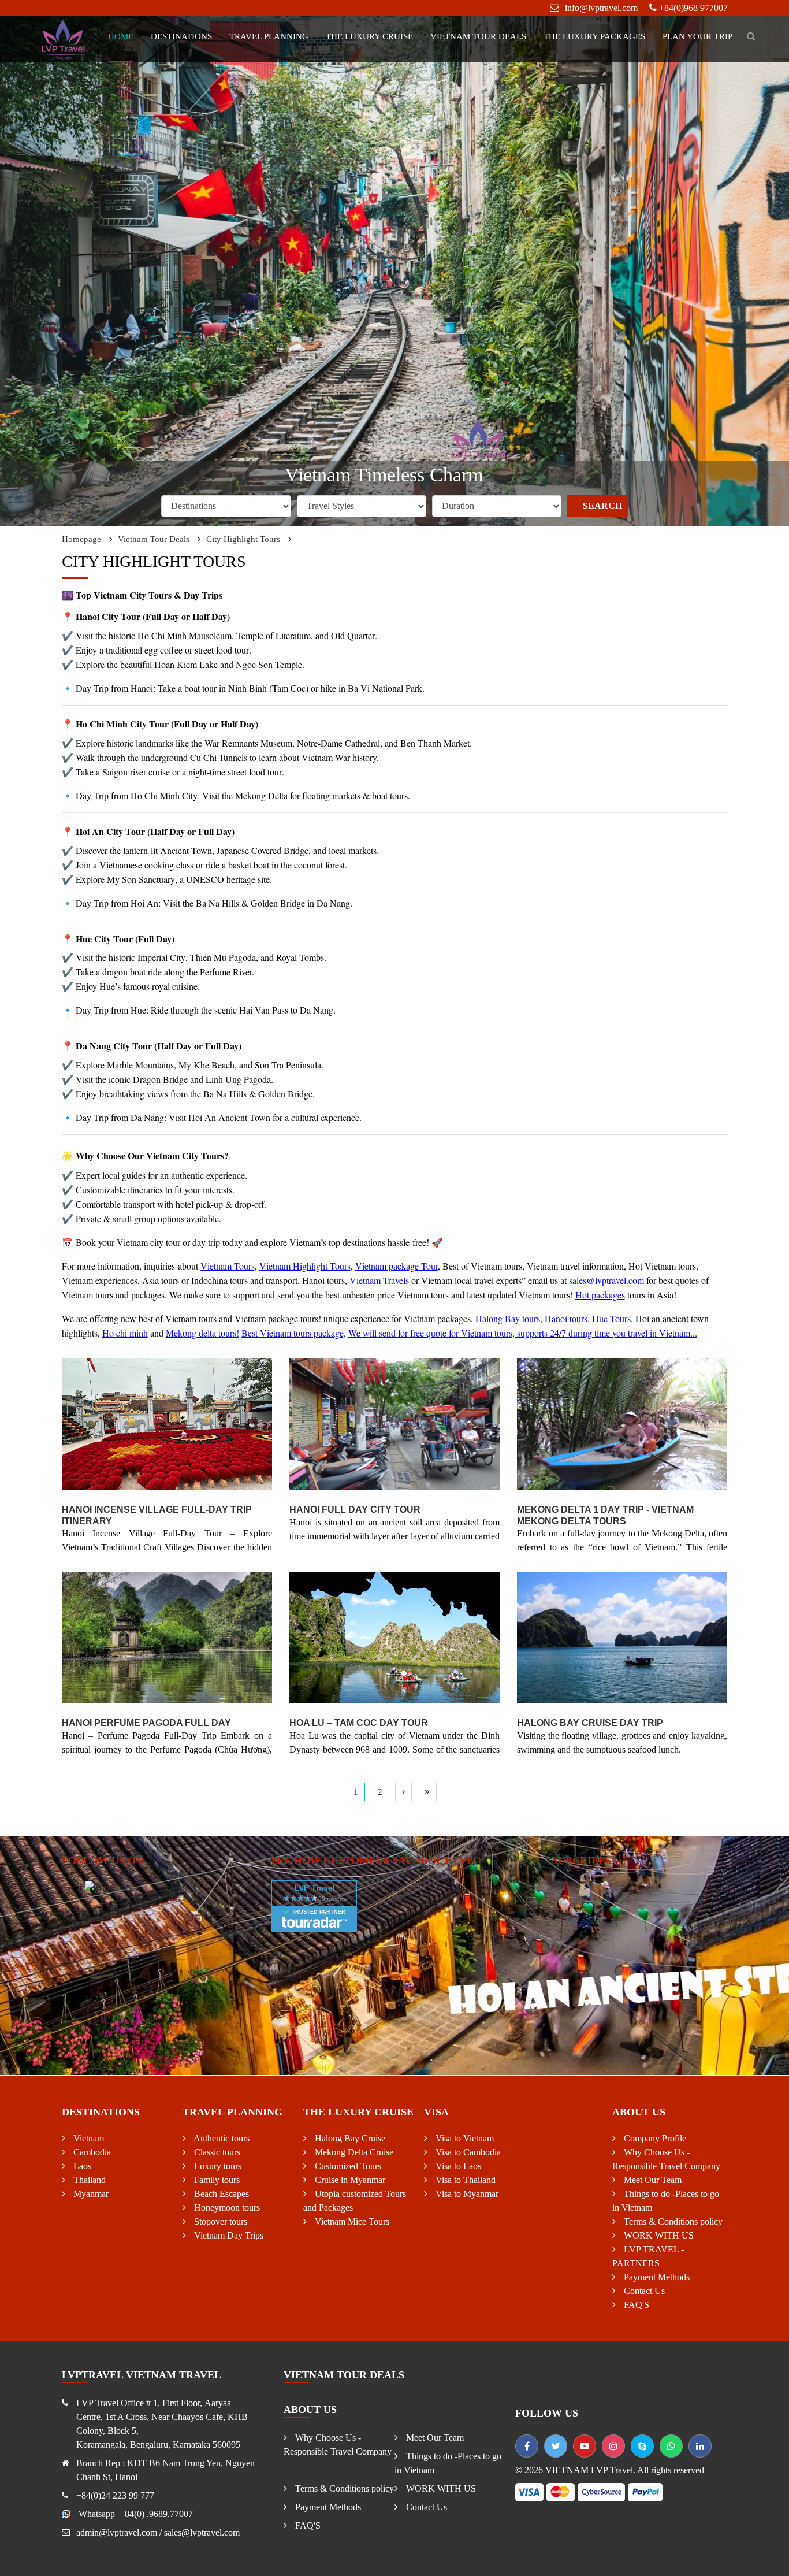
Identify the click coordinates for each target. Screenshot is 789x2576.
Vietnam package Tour (397, 1266)
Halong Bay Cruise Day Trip (590, 1723)
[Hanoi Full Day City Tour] (394, 1424)
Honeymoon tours (226, 2208)
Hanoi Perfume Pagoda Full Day (146, 1723)
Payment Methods (656, 2277)
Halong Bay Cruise (349, 2138)
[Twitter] (556, 2446)
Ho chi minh (125, 1333)
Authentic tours (221, 2138)
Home (121, 36)
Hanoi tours (566, 1318)
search (602, 506)
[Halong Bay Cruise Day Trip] (622, 1638)
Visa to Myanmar (466, 2194)
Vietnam (88, 2138)
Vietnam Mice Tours (351, 2221)
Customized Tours (347, 2166)
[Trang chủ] (64, 38)
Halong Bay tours (508, 1318)
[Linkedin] (700, 2446)
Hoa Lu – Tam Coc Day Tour (359, 1723)
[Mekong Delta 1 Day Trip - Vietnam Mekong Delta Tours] (622, 1424)
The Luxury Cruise (369, 36)
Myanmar (90, 2194)
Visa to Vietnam (464, 2138)
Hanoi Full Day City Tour (355, 1510)
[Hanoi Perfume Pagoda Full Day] (167, 1638)
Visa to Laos (457, 2166)
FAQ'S (635, 2305)
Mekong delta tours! (202, 1333)
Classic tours (216, 2152)
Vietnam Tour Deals (478, 36)
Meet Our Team (652, 2180)
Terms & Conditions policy (672, 2221)
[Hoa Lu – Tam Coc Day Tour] (394, 1638)
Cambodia (91, 2152)
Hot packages (600, 1295)
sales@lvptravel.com (606, 1280)
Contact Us (643, 2291)
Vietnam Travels (379, 1280)
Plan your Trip (697, 36)
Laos (81, 2166)
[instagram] (613, 2446)
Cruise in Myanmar (349, 2180)
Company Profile (654, 2138)
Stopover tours (219, 2221)
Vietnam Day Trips (228, 2235)
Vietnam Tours (228, 1266)
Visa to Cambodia (467, 2152)
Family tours (216, 2180)
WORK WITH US (658, 2235)
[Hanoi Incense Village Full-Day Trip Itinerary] (167, 1424)
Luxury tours (217, 2166)
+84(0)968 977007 (693, 8)
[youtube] (585, 2446)
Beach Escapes (220, 2194)
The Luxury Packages (594, 36)
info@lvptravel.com (601, 8)
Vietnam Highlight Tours (305, 1266)
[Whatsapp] (671, 2446)
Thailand (88, 2180)
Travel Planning (269, 36)
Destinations (181, 36)
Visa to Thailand (464, 2180)
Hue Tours (611, 1318)
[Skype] (642, 2446)
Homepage (81, 539)
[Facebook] (527, 2446)
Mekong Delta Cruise (353, 2152)
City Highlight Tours (243, 539)
